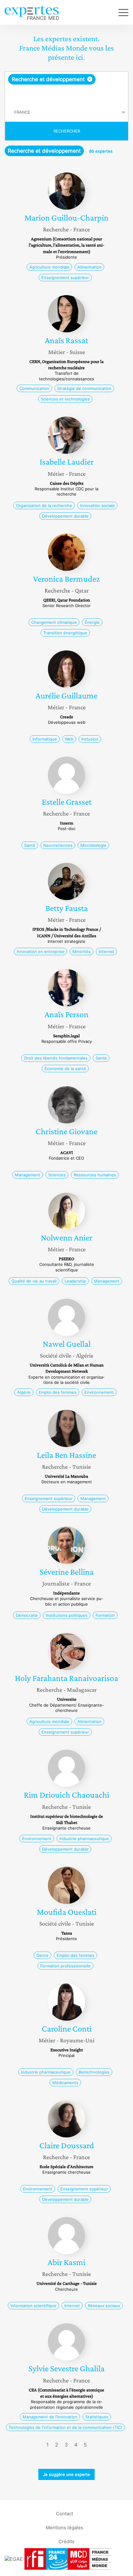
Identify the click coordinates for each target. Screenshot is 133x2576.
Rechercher (67, 131)
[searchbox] (67, 94)
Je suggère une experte (66, 2474)
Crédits (66, 2541)
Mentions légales (64, 2527)
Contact (64, 2513)
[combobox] (66, 87)
